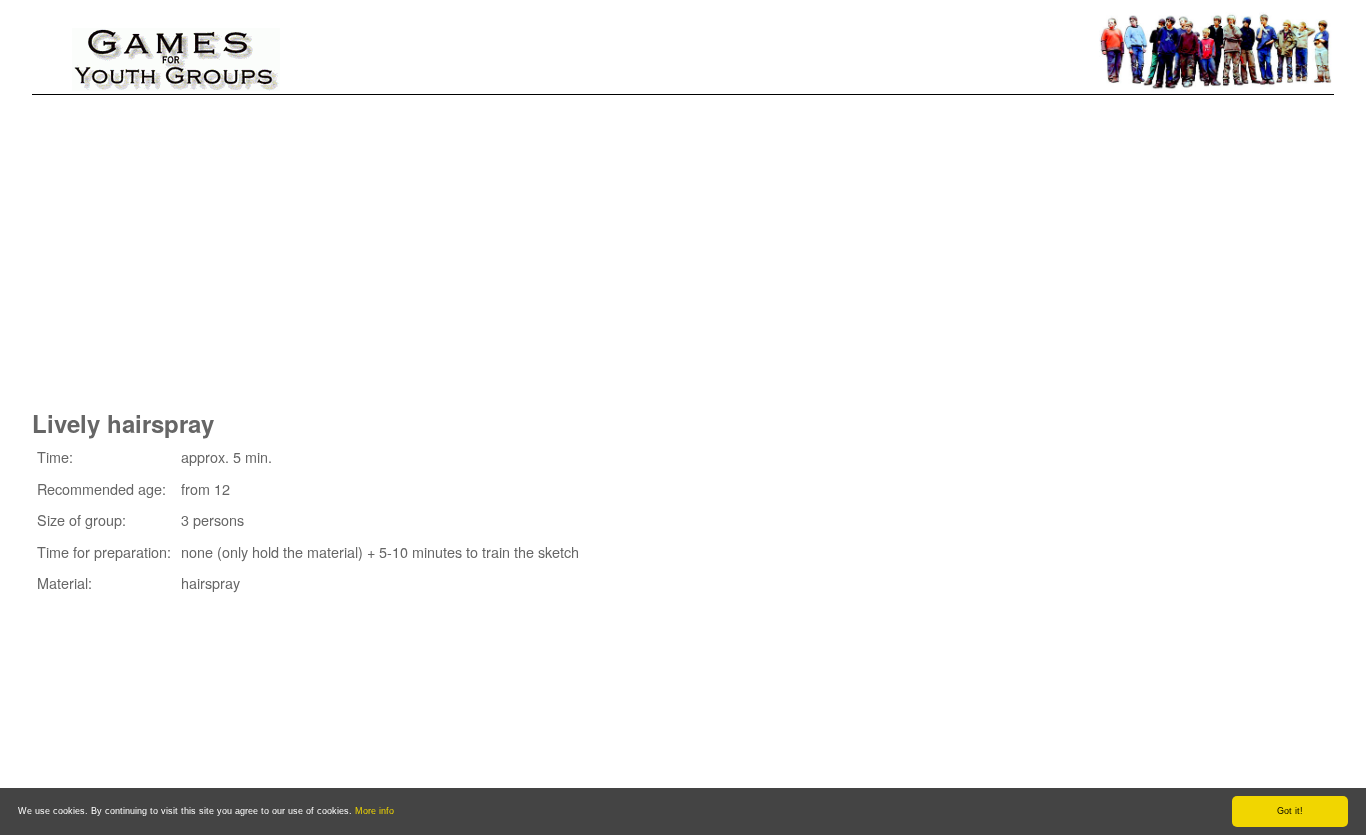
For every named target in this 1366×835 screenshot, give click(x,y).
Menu (67, 37)
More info (374, 811)
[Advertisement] (683, 245)
